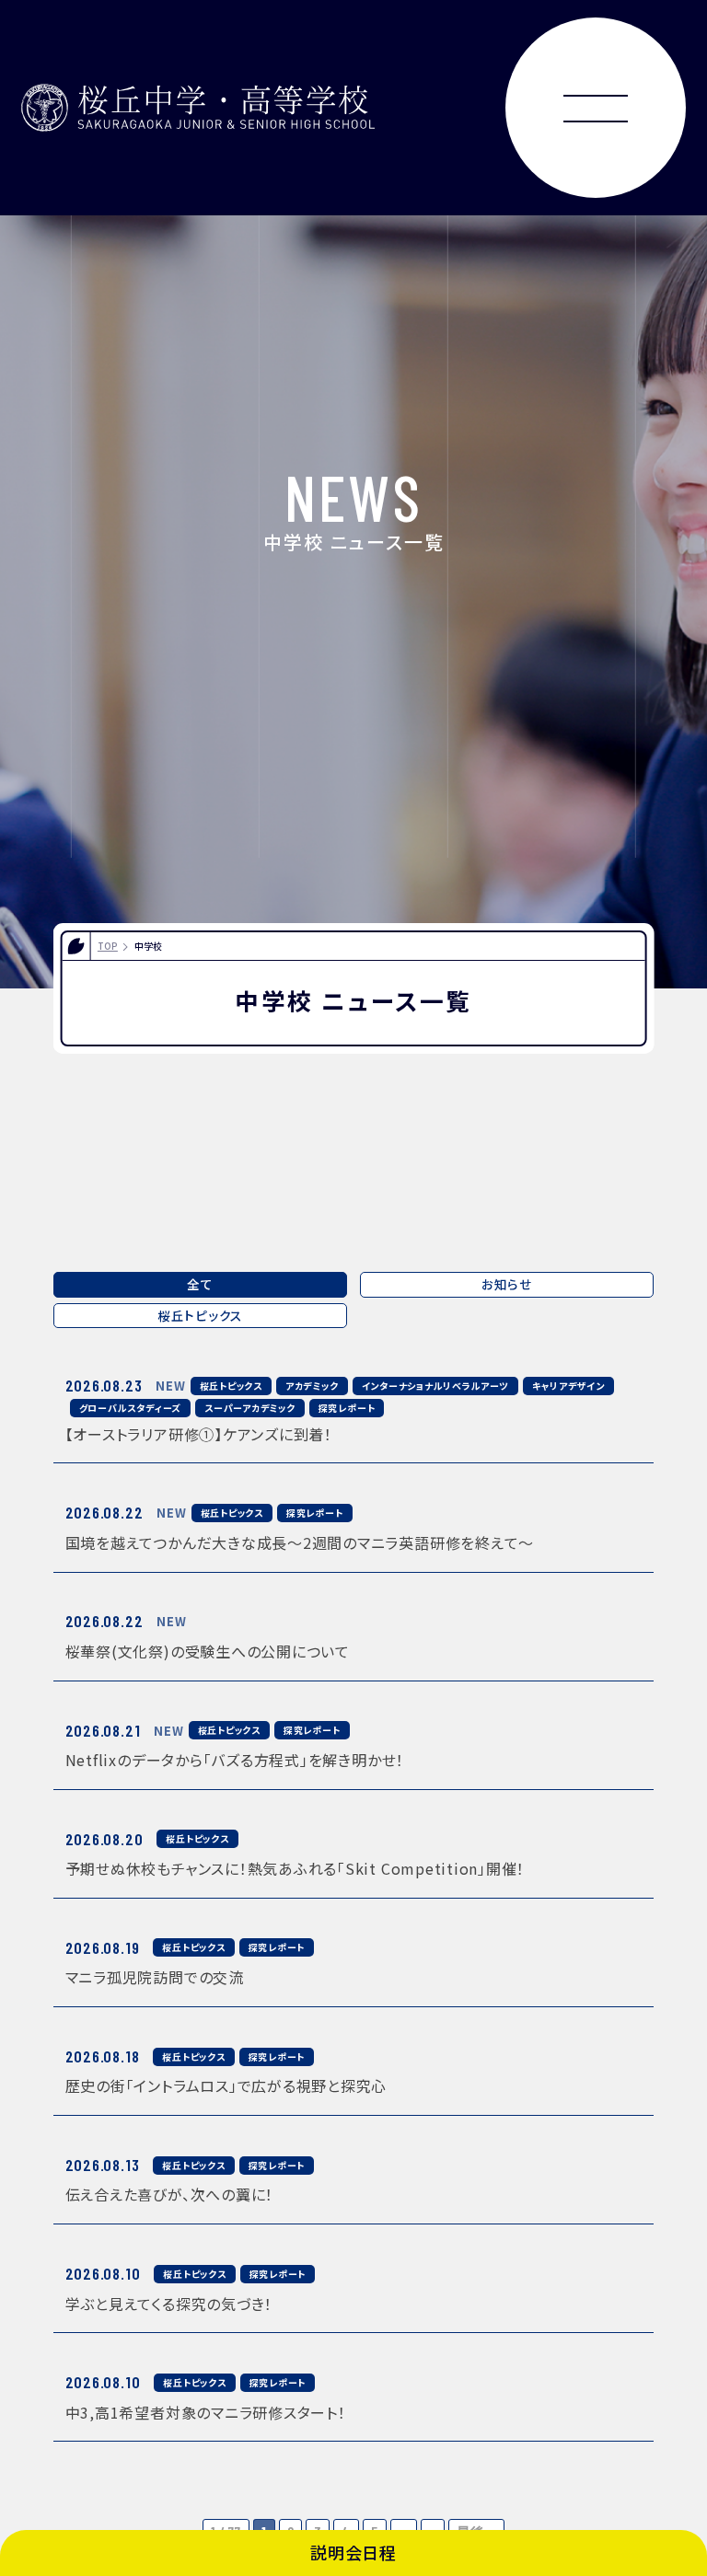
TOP (108, 946)
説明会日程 (353, 2552)
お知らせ (507, 1284)
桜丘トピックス (200, 1315)
